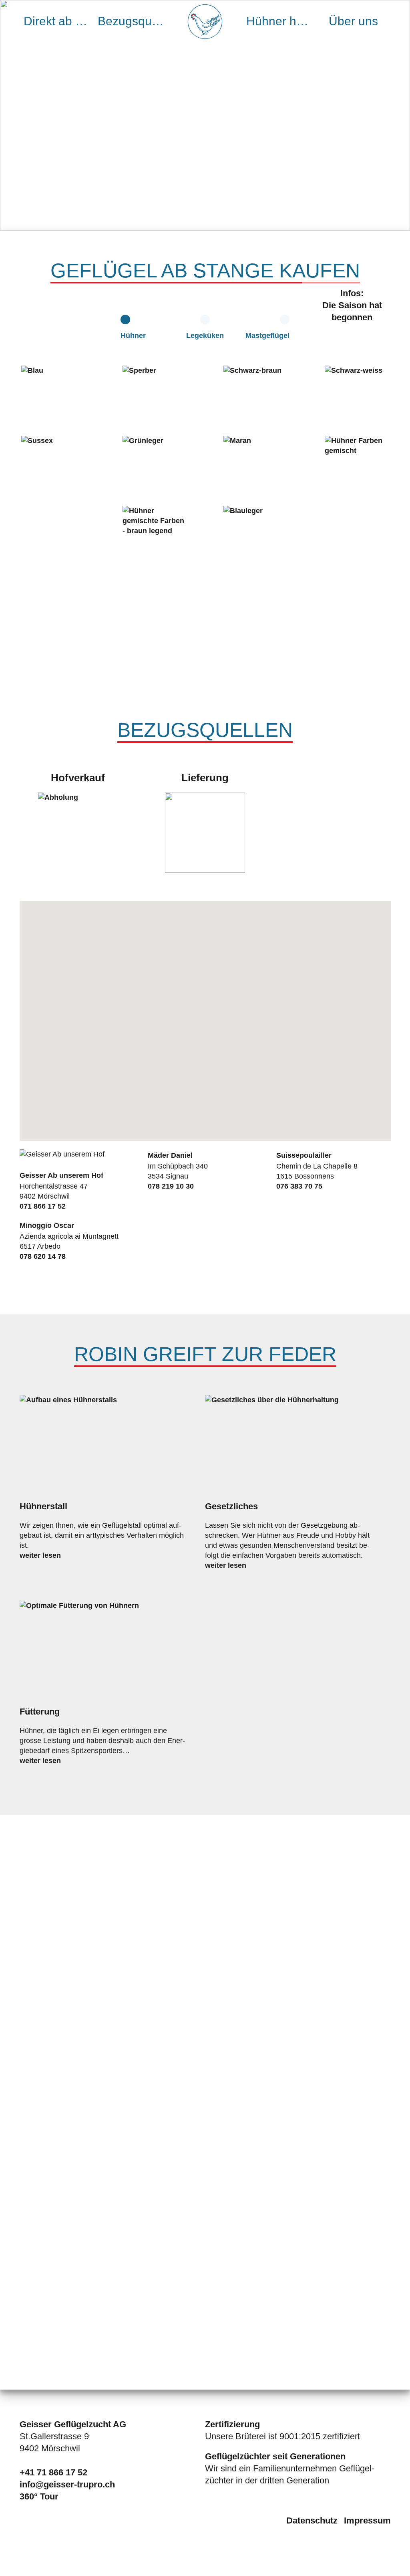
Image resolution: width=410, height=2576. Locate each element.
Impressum (367, 2520)
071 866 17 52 (43, 1206)
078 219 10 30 (171, 1186)
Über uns (353, 21)
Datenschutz (312, 2520)
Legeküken (205, 336)
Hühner (133, 336)
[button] (299, 948)
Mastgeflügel (267, 336)
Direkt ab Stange (59, 21)
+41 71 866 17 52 (53, 2472)
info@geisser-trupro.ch (67, 2484)
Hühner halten (281, 21)
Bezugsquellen (133, 21)
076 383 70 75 (299, 1186)
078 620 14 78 (43, 1256)
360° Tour (39, 2496)
